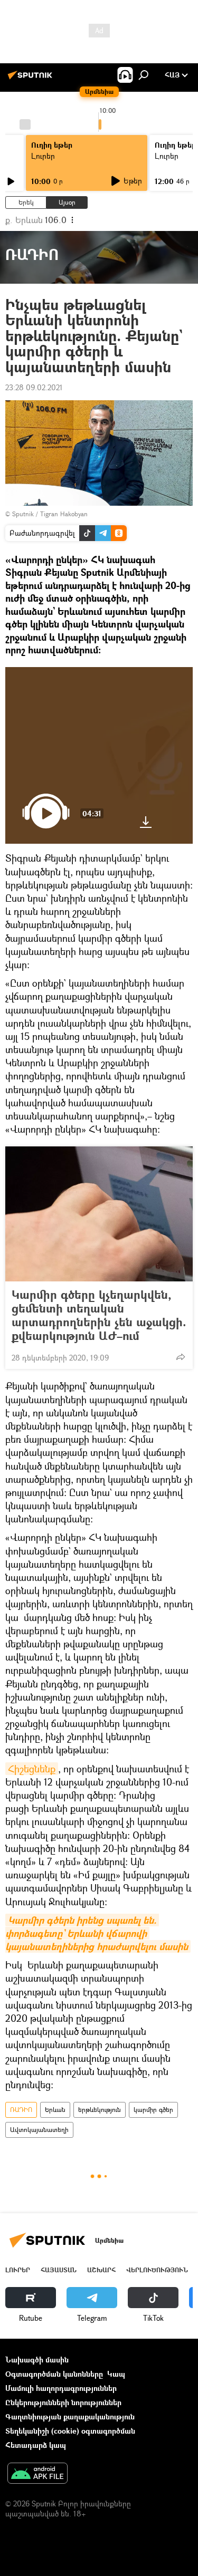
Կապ (116, 2374)
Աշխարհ (101, 2270)
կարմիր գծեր (153, 2110)
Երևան (55, 2110)
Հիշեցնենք (32, 1769)
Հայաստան (59, 2270)
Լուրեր (18, 2270)
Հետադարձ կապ (36, 2445)
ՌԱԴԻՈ (21, 2110)
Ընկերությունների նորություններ (63, 2402)
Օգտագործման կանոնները (54, 2374)
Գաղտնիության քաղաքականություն (70, 2416)
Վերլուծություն (157, 2270)
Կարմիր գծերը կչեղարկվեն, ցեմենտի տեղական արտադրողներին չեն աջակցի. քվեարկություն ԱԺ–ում (99, 1315)
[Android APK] (37, 2474)
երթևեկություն (100, 2110)
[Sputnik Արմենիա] (32, 79)
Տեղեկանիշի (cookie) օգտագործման (70, 2431)
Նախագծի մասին (37, 2360)
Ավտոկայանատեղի (39, 2130)
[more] (181, 1357)
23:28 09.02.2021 (34, 387)
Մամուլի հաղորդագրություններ (61, 2388)
